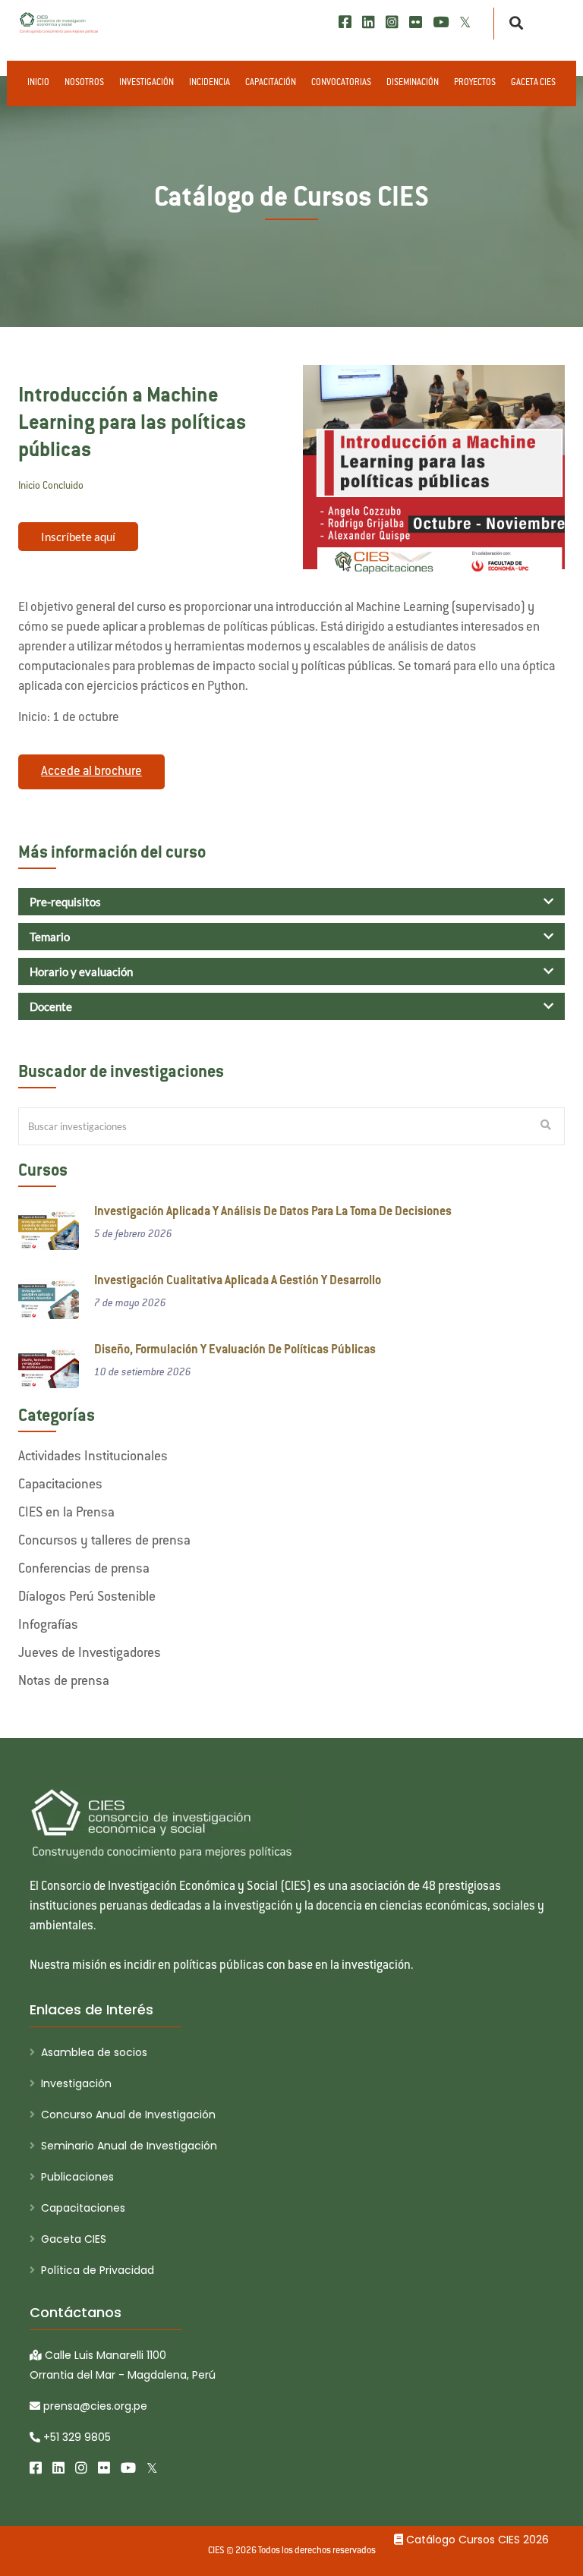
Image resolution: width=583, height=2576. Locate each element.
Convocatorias (341, 83)
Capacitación (271, 83)
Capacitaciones (60, 1485)
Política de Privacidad (98, 2270)
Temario (50, 937)
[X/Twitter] (465, 22)
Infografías (48, 1626)
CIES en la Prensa (66, 1513)
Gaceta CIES (533, 83)
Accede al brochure (91, 772)
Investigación (147, 83)
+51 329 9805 (76, 2437)
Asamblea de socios (94, 2052)
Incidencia (210, 83)
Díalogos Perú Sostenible (87, 1598)
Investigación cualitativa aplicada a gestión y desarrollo (238, 1282)
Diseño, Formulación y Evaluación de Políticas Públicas (235, 1351)
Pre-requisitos (65, 902)
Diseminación (413, 83)
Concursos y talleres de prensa (104, 1542)
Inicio (38, 83)
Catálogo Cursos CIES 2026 (476, 2540)
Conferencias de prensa (84, 1570)
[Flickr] (416, 22)
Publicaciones (77, 2177)
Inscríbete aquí (78, 537)
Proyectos (475, 83)
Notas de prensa (64, 1682)
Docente (51, 1006)
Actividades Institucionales (93, 1457)
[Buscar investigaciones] (546, 1126)
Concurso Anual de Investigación (128, 2115)
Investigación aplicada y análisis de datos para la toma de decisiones (273, 1212)
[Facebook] (345, 22)
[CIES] (59, 23)
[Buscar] (512, 24)
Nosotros (84, 83)
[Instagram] (392, 22)
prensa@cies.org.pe (94, 2406)
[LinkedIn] (369, 22)
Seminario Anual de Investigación (129, 2146)
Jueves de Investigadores (90, 1654)
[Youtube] (441, 22)
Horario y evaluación (81, 972)
